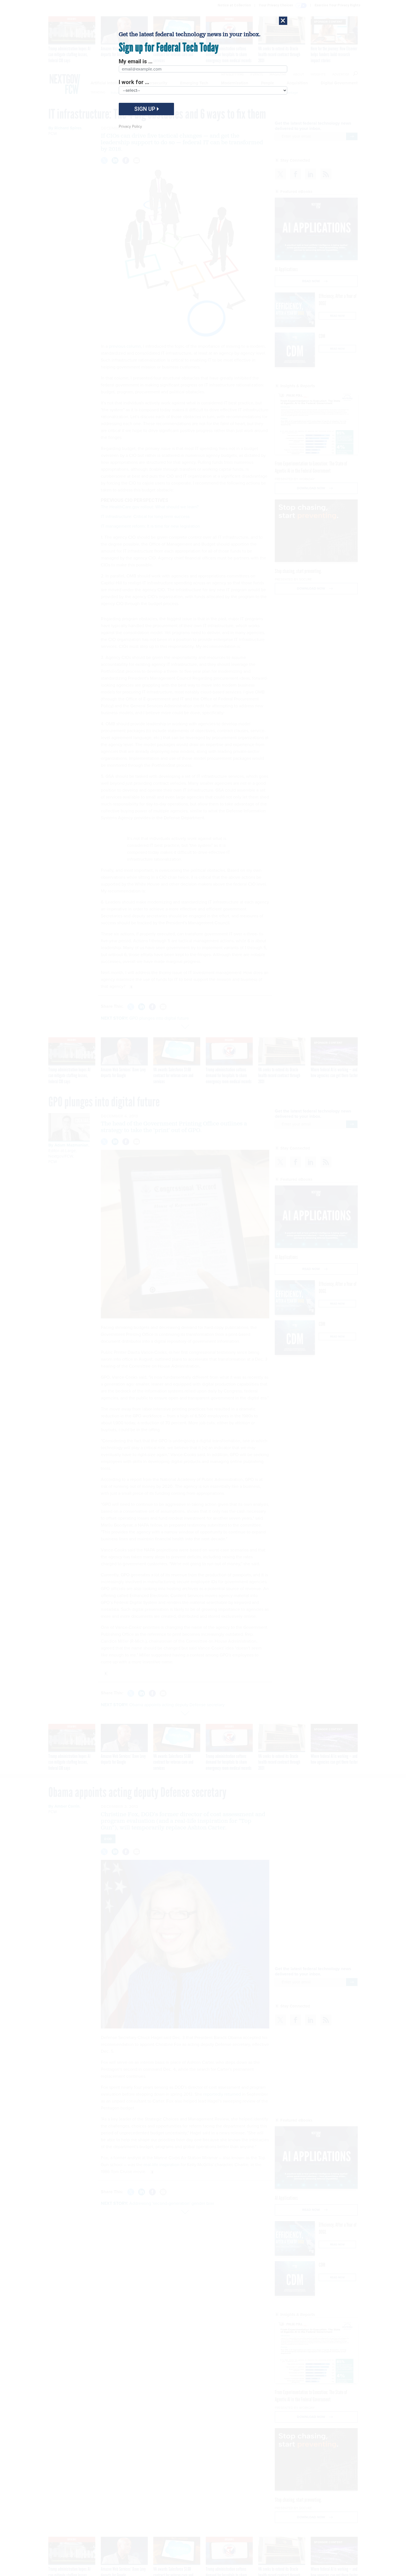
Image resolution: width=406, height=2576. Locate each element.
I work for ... (134, 82)
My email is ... (136, 61)
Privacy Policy (130, 126)
